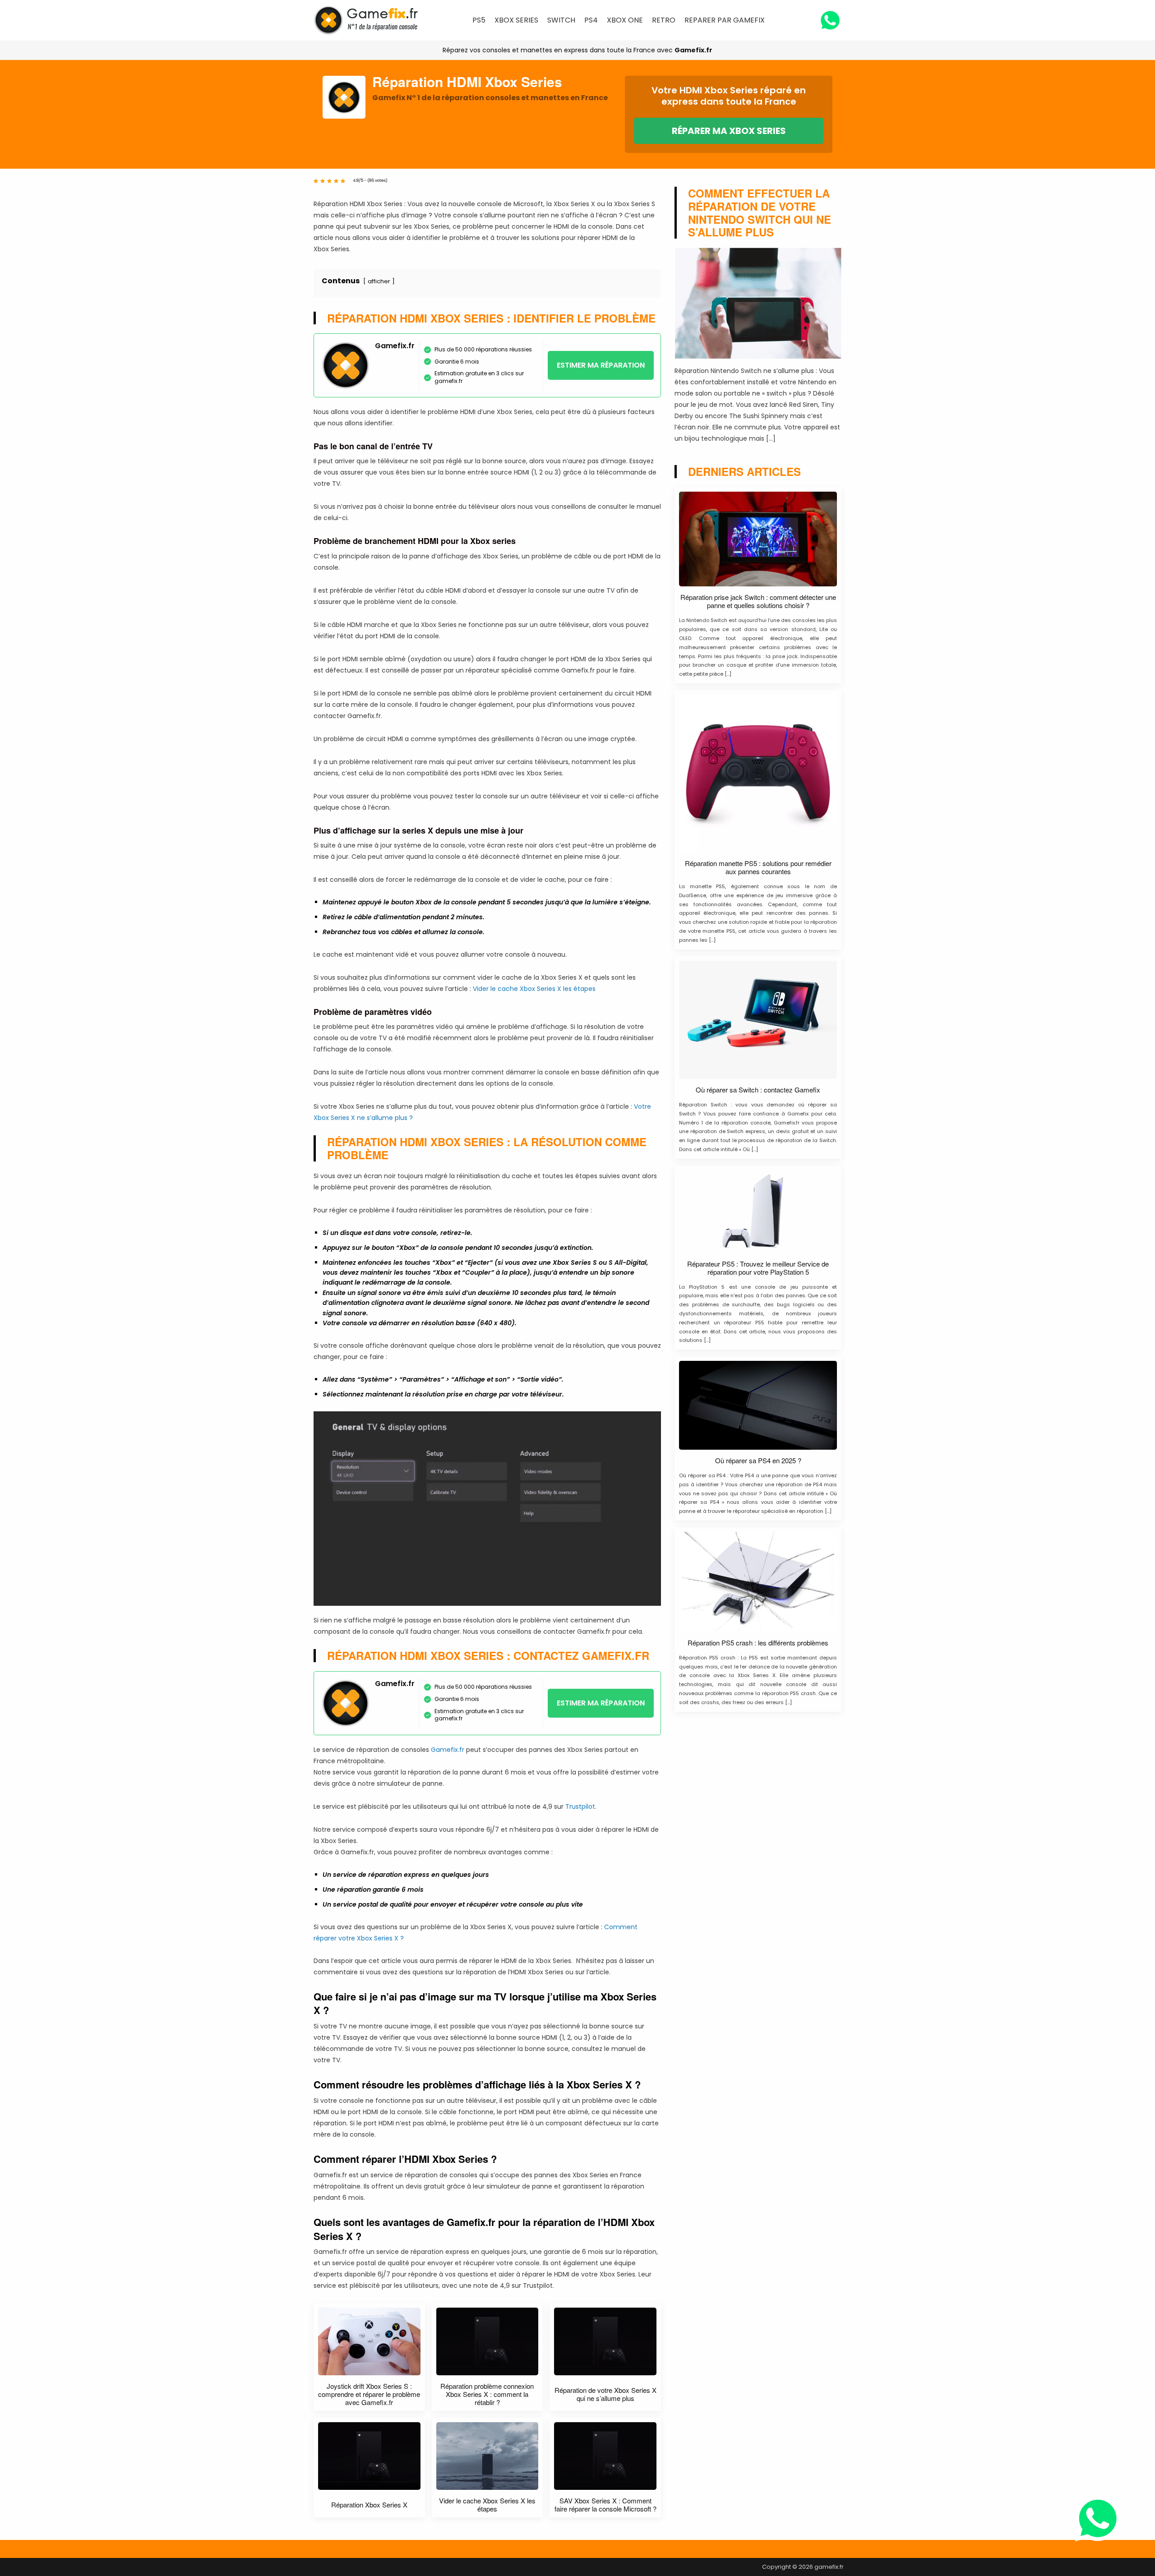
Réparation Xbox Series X (369, 2505)
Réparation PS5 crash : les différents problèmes (758, 1643)
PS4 (591, 20)
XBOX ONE (625, 20)
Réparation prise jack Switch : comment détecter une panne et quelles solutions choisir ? (758, 601)
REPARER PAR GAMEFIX (725, 20)
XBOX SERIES (516, 20)
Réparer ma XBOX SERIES (729, 131)
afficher (379, 281)
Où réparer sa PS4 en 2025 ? (758, 1461)
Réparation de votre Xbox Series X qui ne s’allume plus (605, 2394)
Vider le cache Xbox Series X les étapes (534, 989)
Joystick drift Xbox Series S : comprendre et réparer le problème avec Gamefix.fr (369, 2394)
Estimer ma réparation (601, 365)
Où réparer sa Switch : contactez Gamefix (758, 1090)
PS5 (479, 20)
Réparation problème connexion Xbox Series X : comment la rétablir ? (487, 2394)
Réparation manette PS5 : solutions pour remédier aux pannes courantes (758, 867)
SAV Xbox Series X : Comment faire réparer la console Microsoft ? (605, 2505)
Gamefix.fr (693, 50)
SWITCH (561, 20)
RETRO (664, 20)
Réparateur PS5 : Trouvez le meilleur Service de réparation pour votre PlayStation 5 (758, 1268)
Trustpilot (580, 1806)
